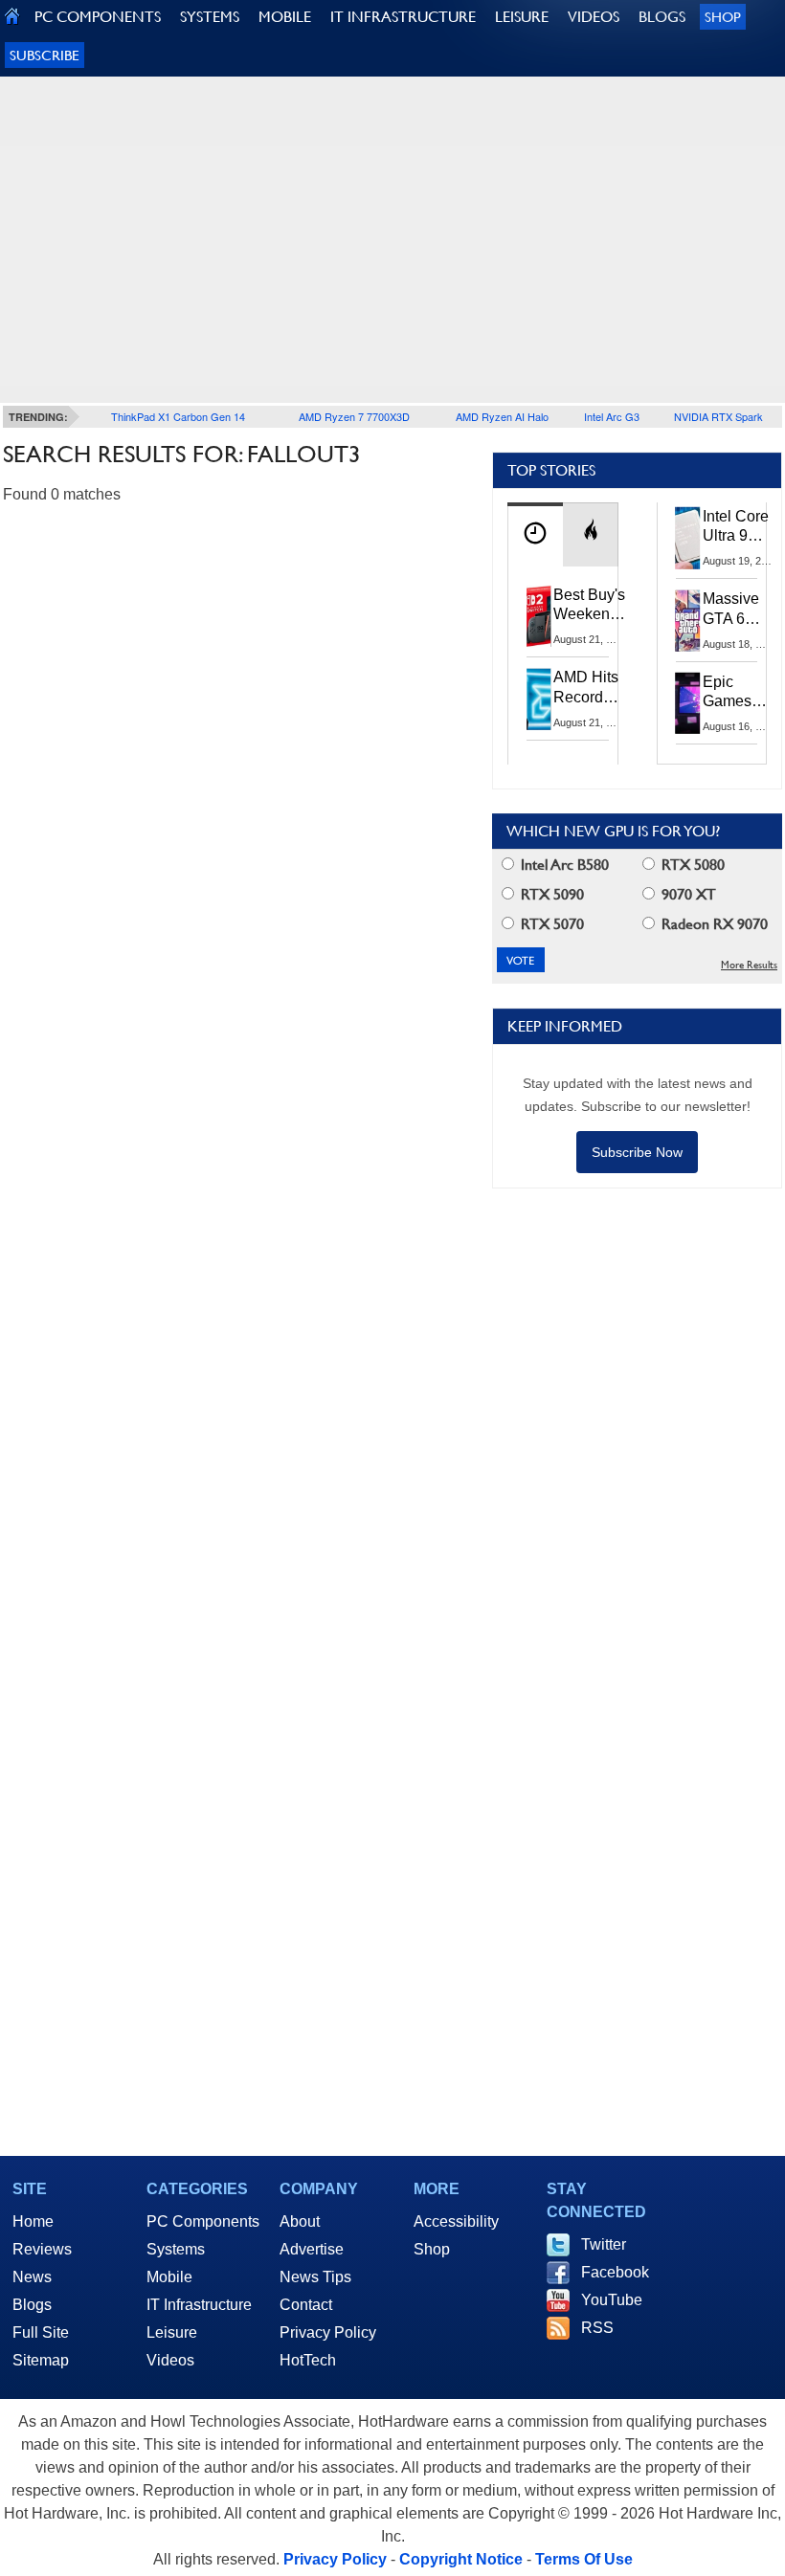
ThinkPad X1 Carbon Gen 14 (178, 416)
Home (33, 2221)
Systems (176, 2249)
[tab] (535, 534)
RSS (597, 2328)
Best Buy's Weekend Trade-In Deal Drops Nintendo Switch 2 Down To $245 (589, 606)
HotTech (308, 2360)
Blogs (32, 2305)
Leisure (172, 2332)
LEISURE (522, 17)
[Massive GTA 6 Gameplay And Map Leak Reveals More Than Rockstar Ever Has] (688, 620)
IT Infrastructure (199, 2305)
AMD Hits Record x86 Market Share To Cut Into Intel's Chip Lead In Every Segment (591, 688)
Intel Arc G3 (612, 416)
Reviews (42, 2249)
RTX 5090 (550, 894)
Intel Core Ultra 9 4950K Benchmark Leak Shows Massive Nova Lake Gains (741, 527)
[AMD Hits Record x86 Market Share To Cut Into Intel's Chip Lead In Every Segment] (539, 699)
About (300, 2221)
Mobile (169, 2277)
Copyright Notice (461, 2559)
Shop (723, 17)
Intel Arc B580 (563, 865)
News (32, 2277)
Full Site (41, 2332)
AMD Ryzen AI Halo (502, 416)
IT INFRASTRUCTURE (403, 17)
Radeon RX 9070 (713, 924)
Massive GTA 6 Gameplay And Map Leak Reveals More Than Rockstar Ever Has (740, 610)
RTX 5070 (550, 924)
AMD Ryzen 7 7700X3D (354, 416)
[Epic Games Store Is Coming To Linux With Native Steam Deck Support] (688, 703)
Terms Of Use (584, 2559)
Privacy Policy (328, 2332)
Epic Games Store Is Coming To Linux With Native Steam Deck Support (740, 693)
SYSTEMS (210, 17)
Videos (170, 2360)
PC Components (203, 2221)
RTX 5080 (691, 865)
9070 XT (687, 894)
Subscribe (45, 55)
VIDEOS (594, 17)
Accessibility (456, 2221)
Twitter (604, 2244)
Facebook (615, 2272)
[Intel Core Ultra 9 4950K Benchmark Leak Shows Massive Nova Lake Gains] (688, 538)
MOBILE (285, 17)
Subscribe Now (637, 1152)
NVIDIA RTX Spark (718, 416)
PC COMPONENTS (98, 17)
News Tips (315, 2277)
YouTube (612, 2300)
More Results (749, 965)
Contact (306, 2305)
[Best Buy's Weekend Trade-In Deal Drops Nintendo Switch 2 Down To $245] (539, 616)
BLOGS (662, 17)
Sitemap (41, 2360)
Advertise (312, 2249)
